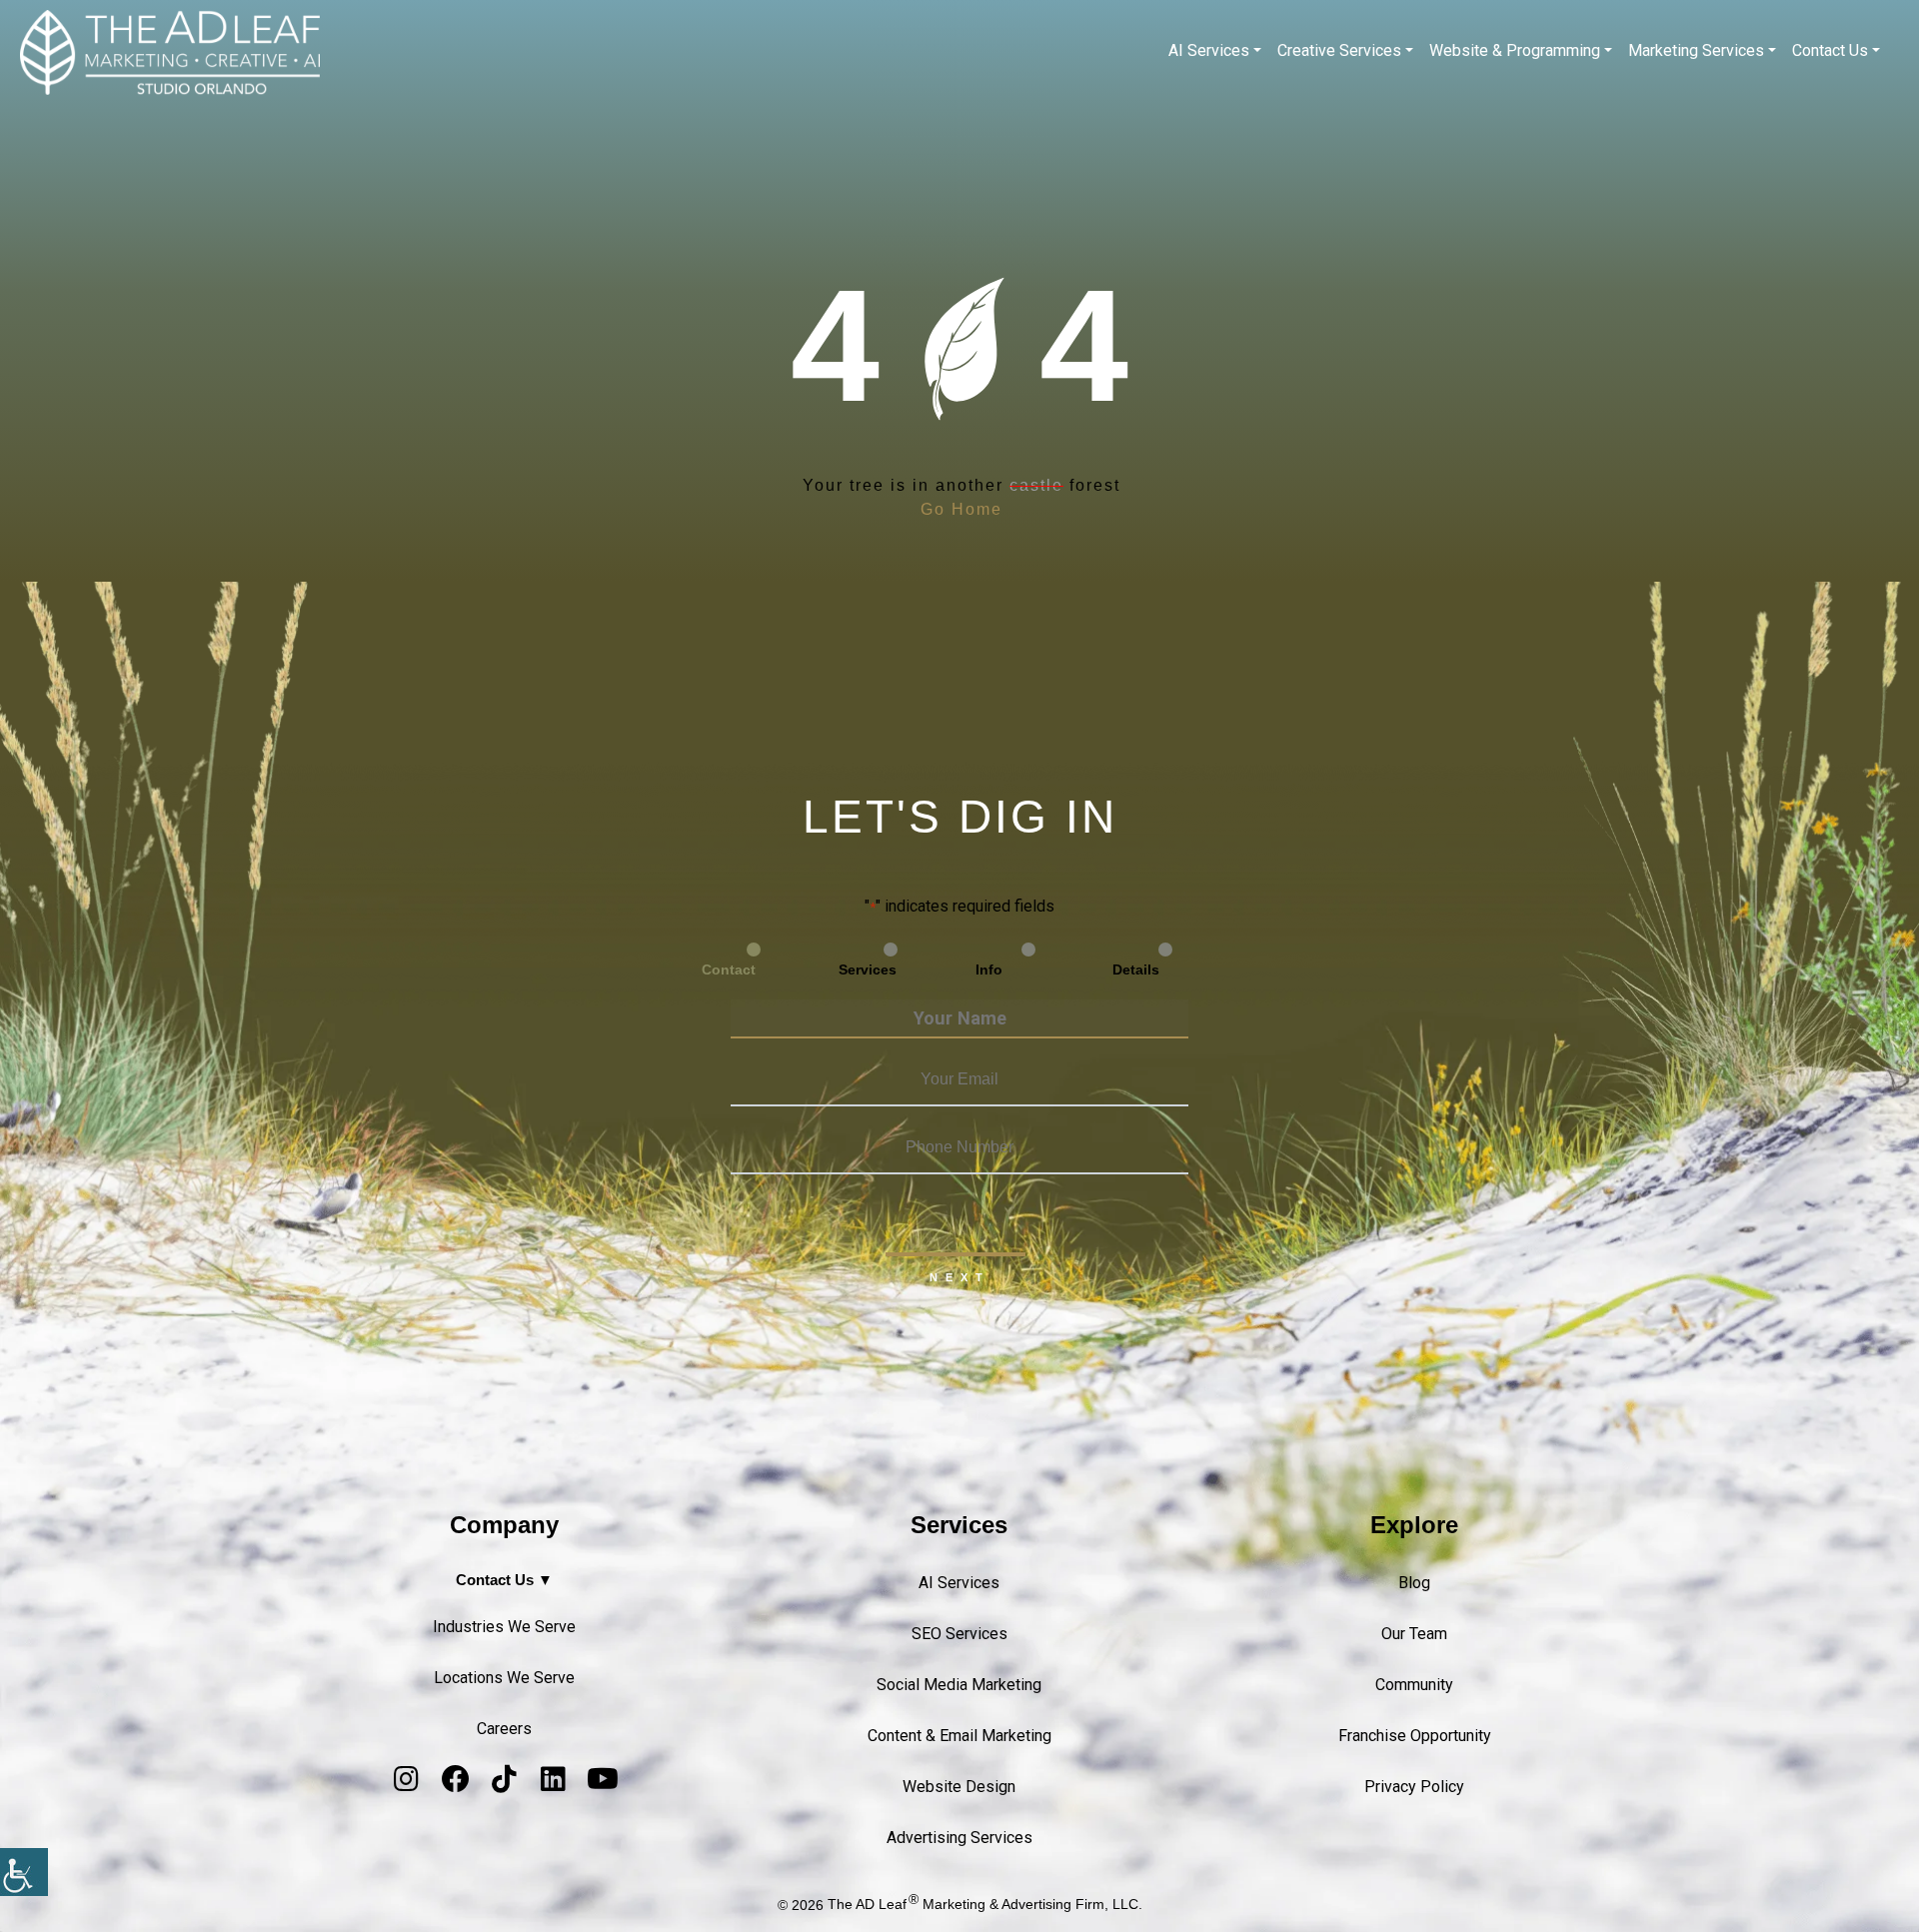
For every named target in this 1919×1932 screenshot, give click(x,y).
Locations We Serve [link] (504, 1678)
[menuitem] (1215, 51)
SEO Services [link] (959, 1634)
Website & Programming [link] (1515, 50)
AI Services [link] (1209, 50)
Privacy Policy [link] (1414, 1787)
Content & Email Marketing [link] (959, 1736)
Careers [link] (504, 1729)
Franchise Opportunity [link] (1415, 1736)
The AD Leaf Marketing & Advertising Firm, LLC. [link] (985, 1905)
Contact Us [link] (1830, 50)
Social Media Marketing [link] (959, 1685)
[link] (24, 1872)
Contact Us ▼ (504, 1580)
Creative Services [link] (1339, 50)
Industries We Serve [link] (504, 1627)
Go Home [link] (961, 509)
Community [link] (1414, 1685)
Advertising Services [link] (959, 1838)
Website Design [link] (959, 1787)
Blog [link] (1414, 1583)
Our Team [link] (1414, 1634)
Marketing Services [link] (1696, 50)
